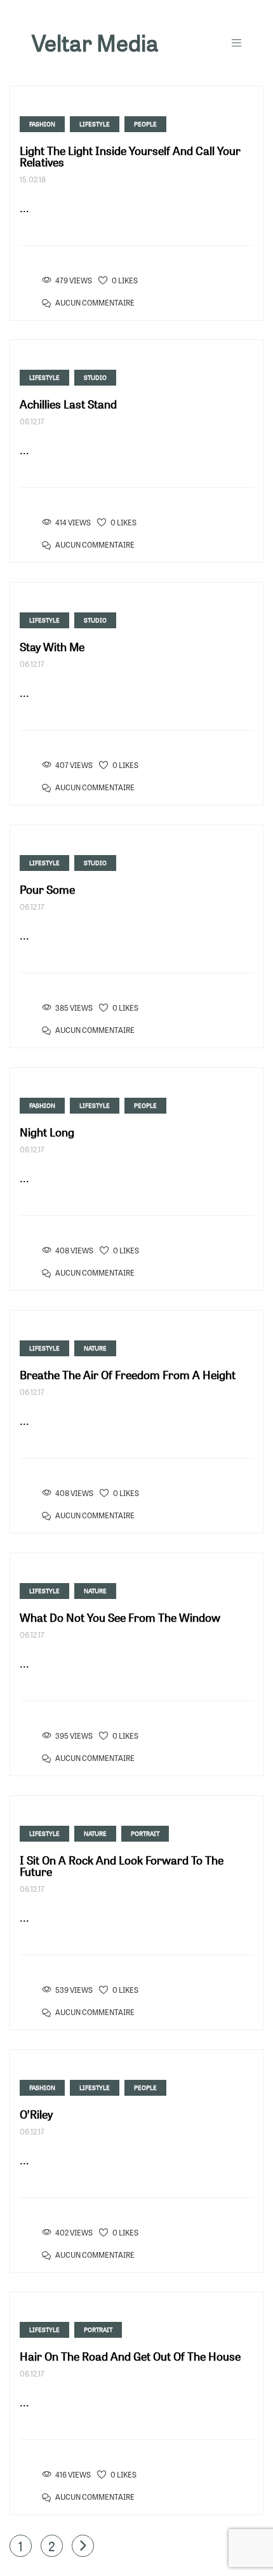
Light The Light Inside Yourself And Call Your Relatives (130, 156)
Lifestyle (95, 124)
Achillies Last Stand (68, 404)
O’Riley (36, 2114)
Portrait (145, 1833)
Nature (95, 1348)
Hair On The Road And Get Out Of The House (130, 2356)
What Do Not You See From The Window (120, 1617)
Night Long (47, 1132)
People (145, 124)
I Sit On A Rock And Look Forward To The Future (122, 1866)
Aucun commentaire (95, 303)
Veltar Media (95, 43)
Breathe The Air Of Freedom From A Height (128, 1375)
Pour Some (47, 889)
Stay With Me (52, 647)
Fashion (42, 124)
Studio (95, 377)
